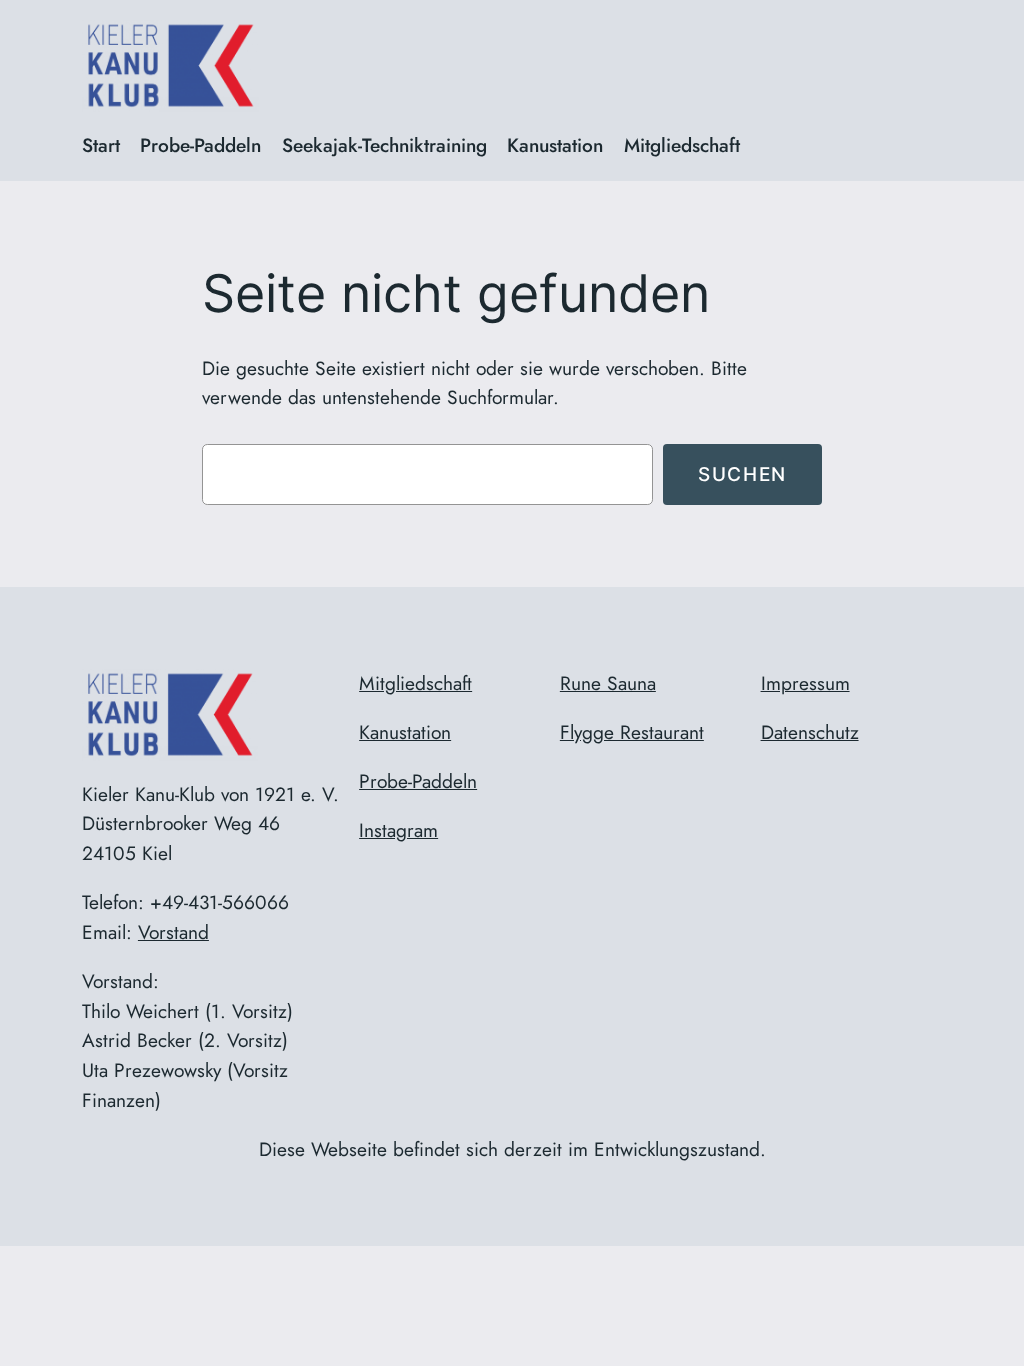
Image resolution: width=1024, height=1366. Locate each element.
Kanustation (405, 732)
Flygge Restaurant (632, 732)
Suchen (742, 474)
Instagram (398, 830)
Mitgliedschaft (415, 683)
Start (101, 145)
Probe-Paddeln (418, 781)
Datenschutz (810, 732)
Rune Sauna (608, 683)
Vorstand (173, 932)
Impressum (805, 683)
